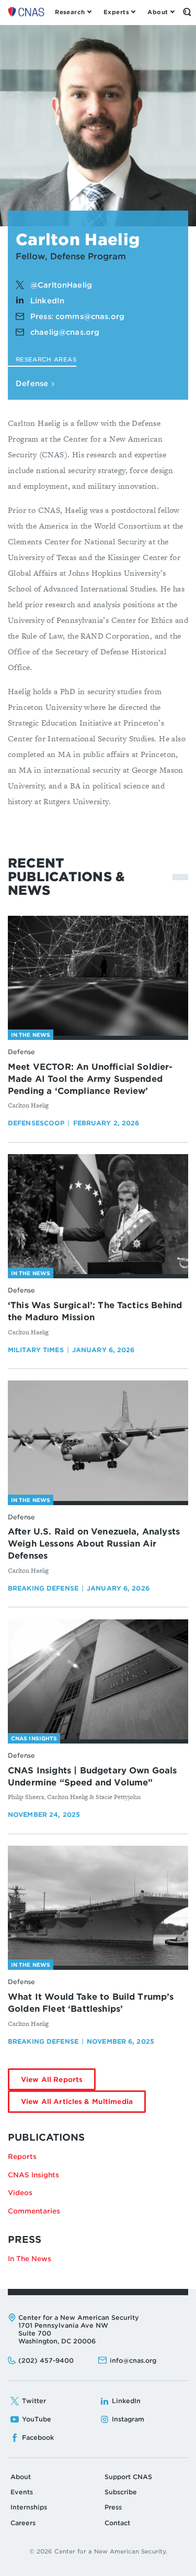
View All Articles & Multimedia (83, 2105)
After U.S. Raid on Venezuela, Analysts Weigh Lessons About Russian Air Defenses (94, 1544)
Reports (22, 2157)
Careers (23, 2523)
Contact (117, 2523)
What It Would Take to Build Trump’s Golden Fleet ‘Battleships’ (91, 2003)
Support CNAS (128, 2477)
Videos (20, 2193)
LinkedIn (47, 301)
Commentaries (34, 2211)
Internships (29, 2507)
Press (113, 2507)
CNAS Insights (33, 2175)
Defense (33, 383)
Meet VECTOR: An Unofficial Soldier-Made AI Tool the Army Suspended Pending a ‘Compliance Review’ (90, 1079)
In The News (30, 2259)
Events (22, 2492)
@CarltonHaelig (61, 285)
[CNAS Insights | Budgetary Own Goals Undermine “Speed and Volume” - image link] (98, 1680)
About (21, 2477)
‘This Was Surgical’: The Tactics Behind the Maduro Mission (95, 1311)
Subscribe (121, 2492)
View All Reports (58, 2083)
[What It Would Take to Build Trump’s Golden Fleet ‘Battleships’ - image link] (98, 1906)
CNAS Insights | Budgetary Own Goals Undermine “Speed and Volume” (93, 1777)
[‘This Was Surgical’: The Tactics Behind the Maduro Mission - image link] (98, 1214)
